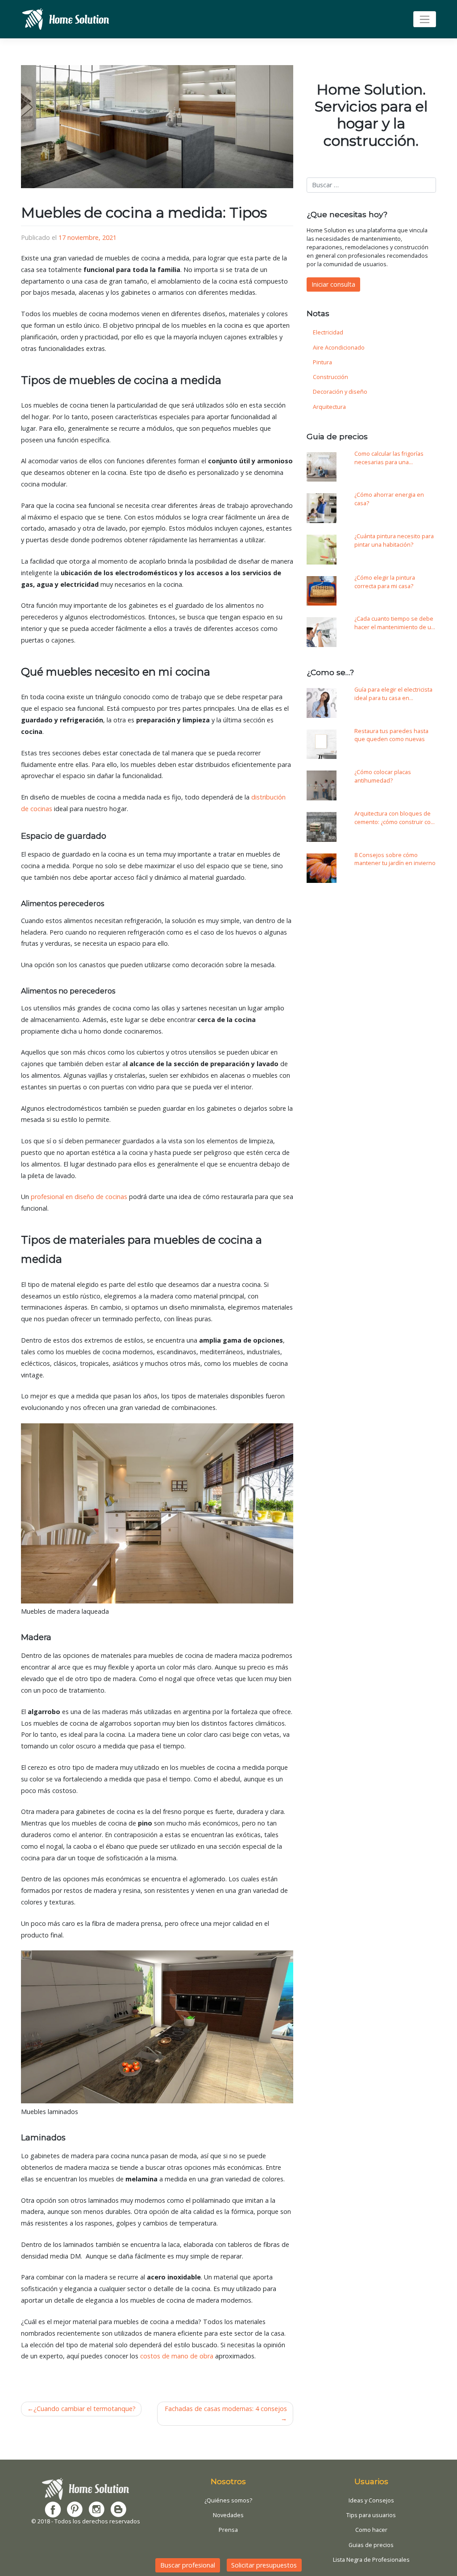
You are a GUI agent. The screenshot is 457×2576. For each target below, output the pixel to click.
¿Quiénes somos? (228, 2500)
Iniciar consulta (333, 284)
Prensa (228, 2530)
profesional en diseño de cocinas (79, 1197)
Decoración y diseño (340, 392)
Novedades (228, 2515)
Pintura (322, 362)
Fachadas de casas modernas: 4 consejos (226, 2409)
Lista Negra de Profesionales (371, 2560)
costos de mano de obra (177, 2356)
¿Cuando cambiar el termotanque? (85, 2409)
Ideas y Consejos (371, 2500)
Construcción (330, 377)
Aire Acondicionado (339, 348)
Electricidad (328, 332)
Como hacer (371, 2530)
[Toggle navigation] (425, 19)
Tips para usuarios (371, 2515)
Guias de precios (371, 2545)
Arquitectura (329, 407)
